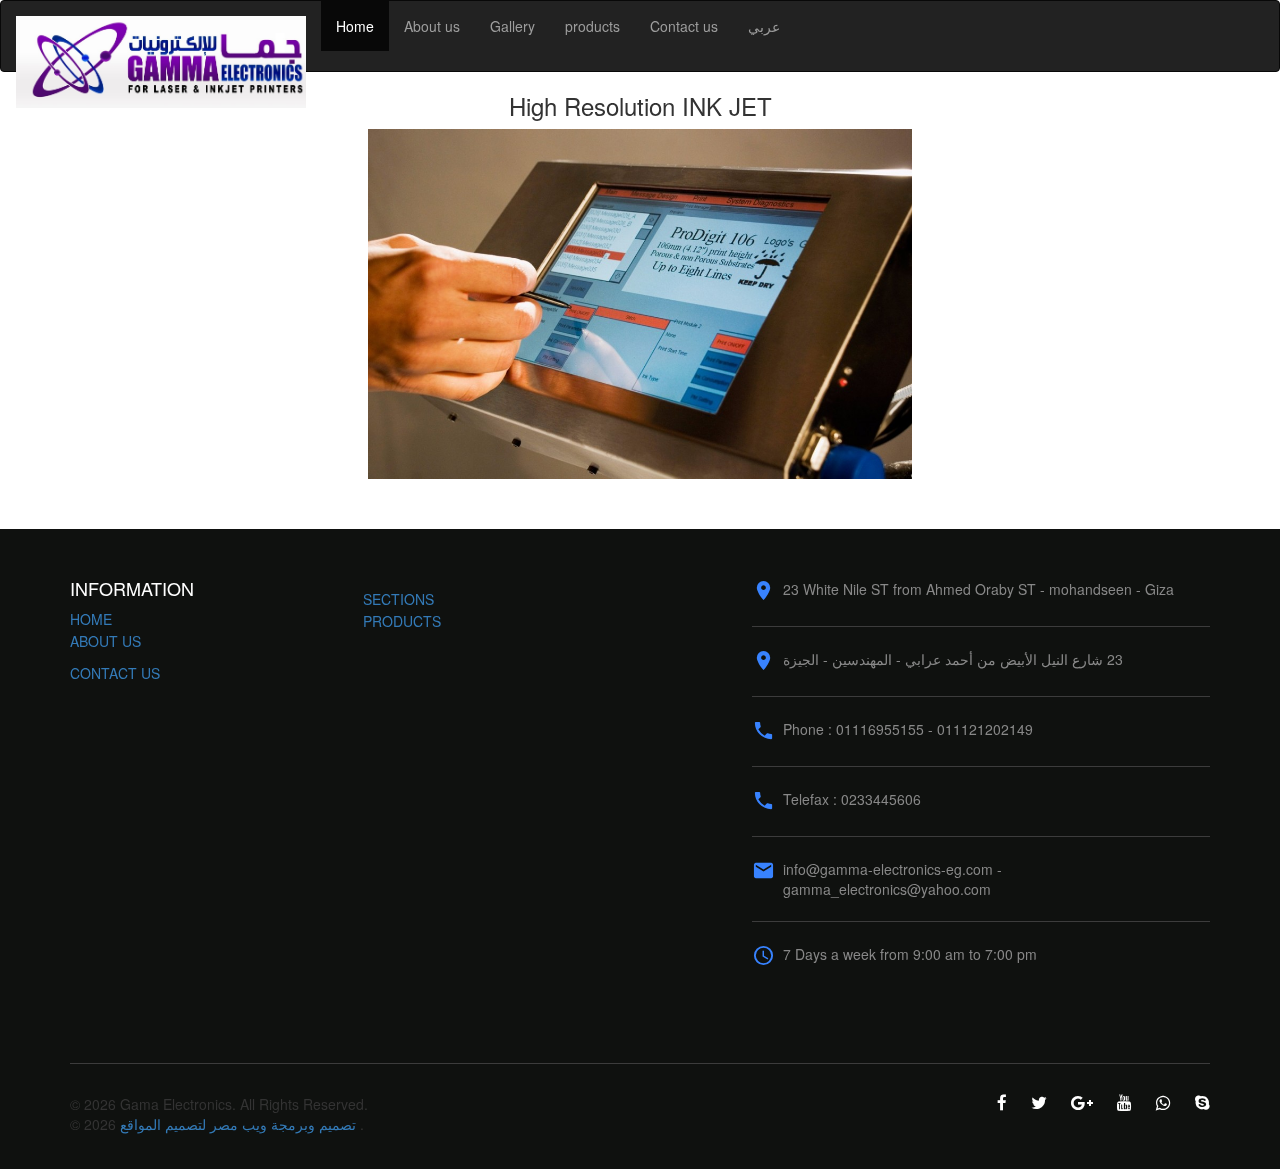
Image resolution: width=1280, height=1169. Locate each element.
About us (432, 26)
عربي (764, 26)
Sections (398, 599)
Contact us (684, 26)
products (592, 26)
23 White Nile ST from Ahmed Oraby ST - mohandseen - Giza (978, 589)
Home (355, 26)
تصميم (337, 1124)
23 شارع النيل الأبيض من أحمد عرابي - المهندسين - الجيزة (953, 659)
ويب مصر (238, 1124)
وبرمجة (293, 1124)
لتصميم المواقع (163, 1124)
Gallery (512, 26)
